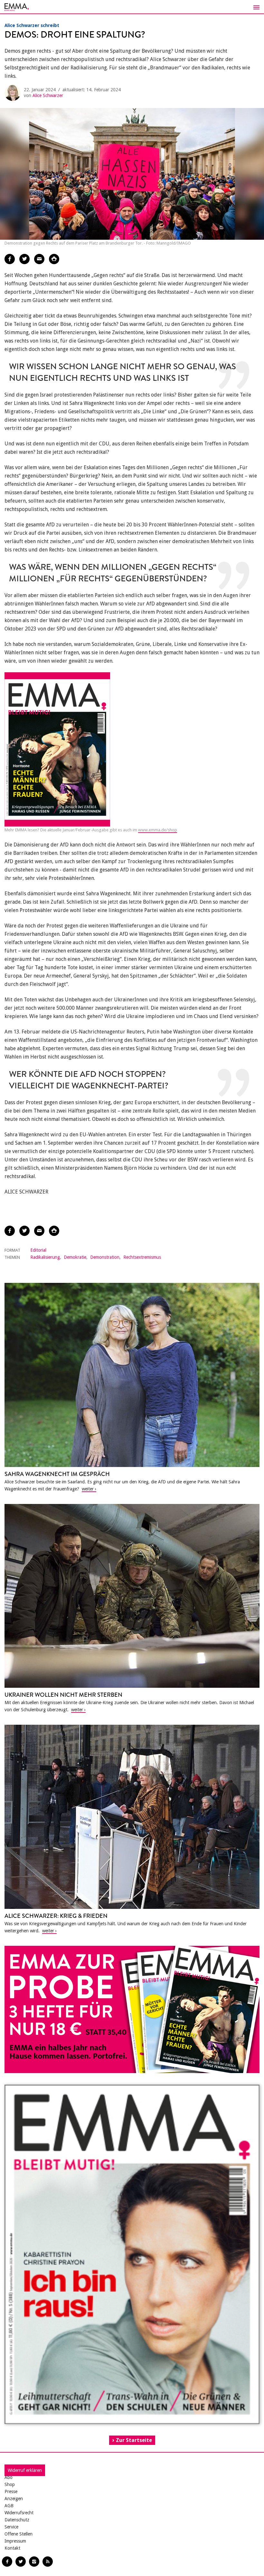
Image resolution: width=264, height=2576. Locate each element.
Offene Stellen (19, 2534)
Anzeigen (14, 2499)
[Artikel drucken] (54, 259)
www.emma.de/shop (158, 830)
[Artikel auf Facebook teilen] (10, 259)
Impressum (15, 2541)
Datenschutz (17, 2520)
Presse (11, 2491)
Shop (10, 2484)
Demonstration (105, 1257)
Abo (9, 2477)
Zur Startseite (134, 2440)
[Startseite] (132, 7)
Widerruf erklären (25, 2470)
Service (11, 2527)
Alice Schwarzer (48, 95)
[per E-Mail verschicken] (39, 259)
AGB (9, 2506)
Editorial (38, 1250)
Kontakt (12, 2548)
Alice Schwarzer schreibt (32, 25)
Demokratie (75, 1257)
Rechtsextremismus (142, 1257)
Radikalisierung (45, 1257)
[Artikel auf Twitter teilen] (24, 259)
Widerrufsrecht (19, 2513)
